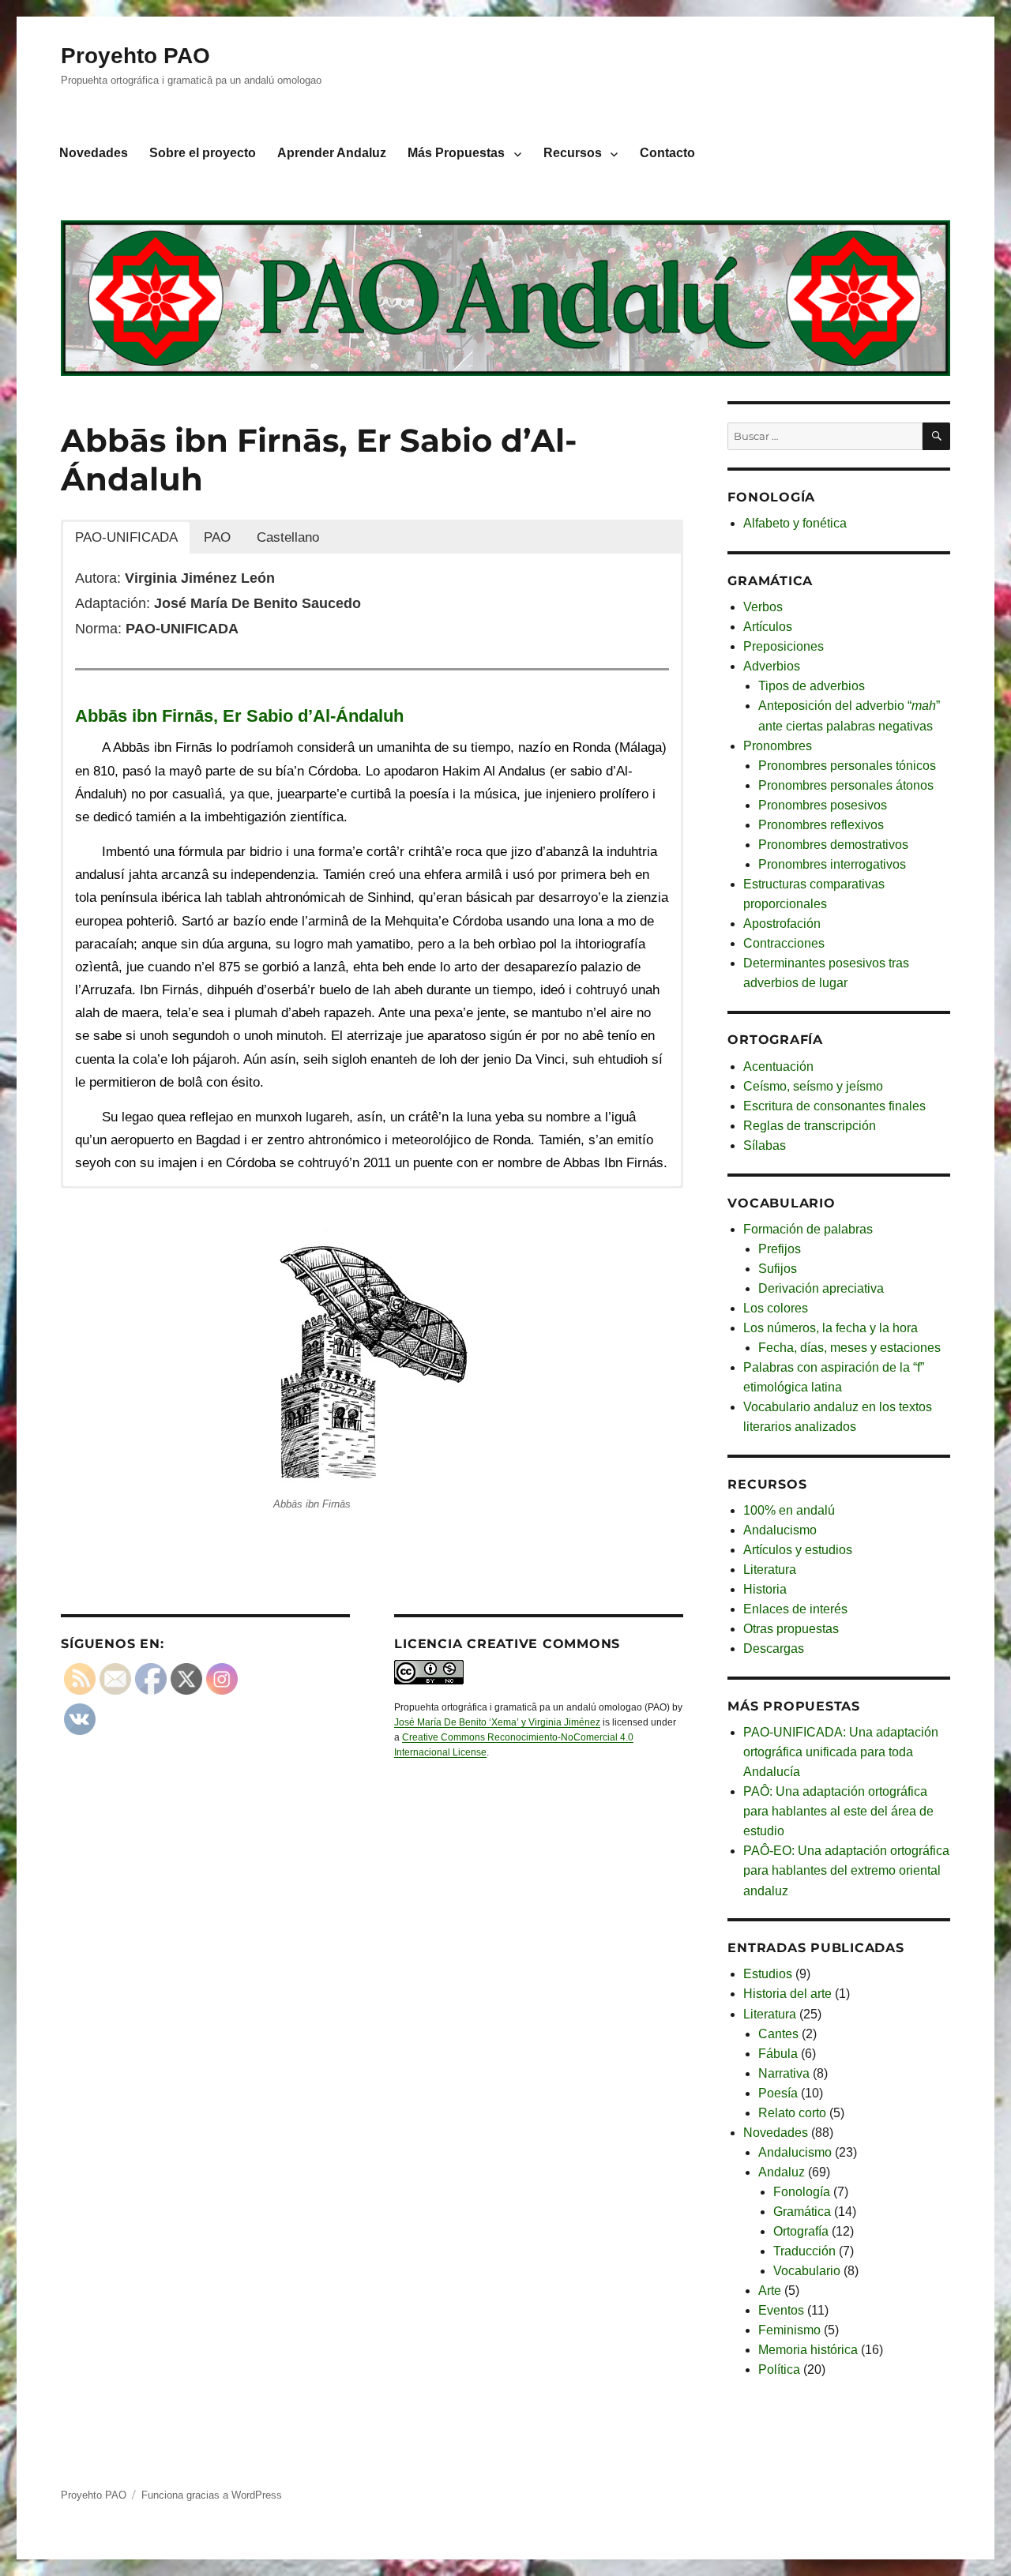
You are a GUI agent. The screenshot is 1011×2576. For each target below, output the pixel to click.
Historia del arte (787, 1994)
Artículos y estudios (798, 1550)
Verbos (763, 607)
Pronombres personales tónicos (847, 766)
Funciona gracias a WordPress (212, 2495)
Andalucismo (780, 1530)
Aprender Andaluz (332, 153)
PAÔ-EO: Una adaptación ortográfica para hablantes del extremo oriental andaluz (846, 1870)
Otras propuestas (791, 1629)
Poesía (778, 2093)
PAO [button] (217, 537)
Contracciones (784, 943)
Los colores (776, 1308)
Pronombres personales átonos (846, 785)
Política (779, 2369)
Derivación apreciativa (821, 1288)
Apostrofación (782, 924)
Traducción (804, 2251)
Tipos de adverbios (812, 686)
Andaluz (782, 2172)
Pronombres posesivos (823, 805)
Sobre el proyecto (203, 153)
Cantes (778, 2034)
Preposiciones (784, 646)
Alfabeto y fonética (795, 523)
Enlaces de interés (795, 1609)
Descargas (774, 1648)
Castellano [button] (288, 537)
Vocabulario (807, 2271)
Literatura (770, 1570)
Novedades (94, 153)
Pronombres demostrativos (833, 845)
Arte (770, 2291)
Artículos (768, 627)
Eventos (781, 2310)
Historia (765, 1589)
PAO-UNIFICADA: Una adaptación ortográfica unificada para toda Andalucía (841, 1752)
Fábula (778, 2054)
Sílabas (765, 1145)
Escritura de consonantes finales (834, 1106)
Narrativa (784, 2073)
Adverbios (772, 666)
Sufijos (778, 1269)
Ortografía (801, 2231)
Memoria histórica (808, 2350)
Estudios (768, 1974)
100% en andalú (789, 1510)
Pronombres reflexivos (821, 825)
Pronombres (778, 746)
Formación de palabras (808, 1229)
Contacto (667, 153)
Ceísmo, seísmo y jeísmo (813, 1086)
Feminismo (789, 2330)
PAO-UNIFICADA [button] (126, 537)
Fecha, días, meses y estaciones (849, 1348)
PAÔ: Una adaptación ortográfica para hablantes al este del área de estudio (838, 1811)
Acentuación (778, 1066)
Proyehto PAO (135, 56)
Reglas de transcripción (810, 1126)
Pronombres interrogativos (832, 864)
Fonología (802, 2192)
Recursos (573, 153)
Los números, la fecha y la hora (831, 1328)
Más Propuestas (456, 153)
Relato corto (792, 2113)
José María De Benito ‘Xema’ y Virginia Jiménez (497, 1722)
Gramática (802, 2212)
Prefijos (780, 1249)
